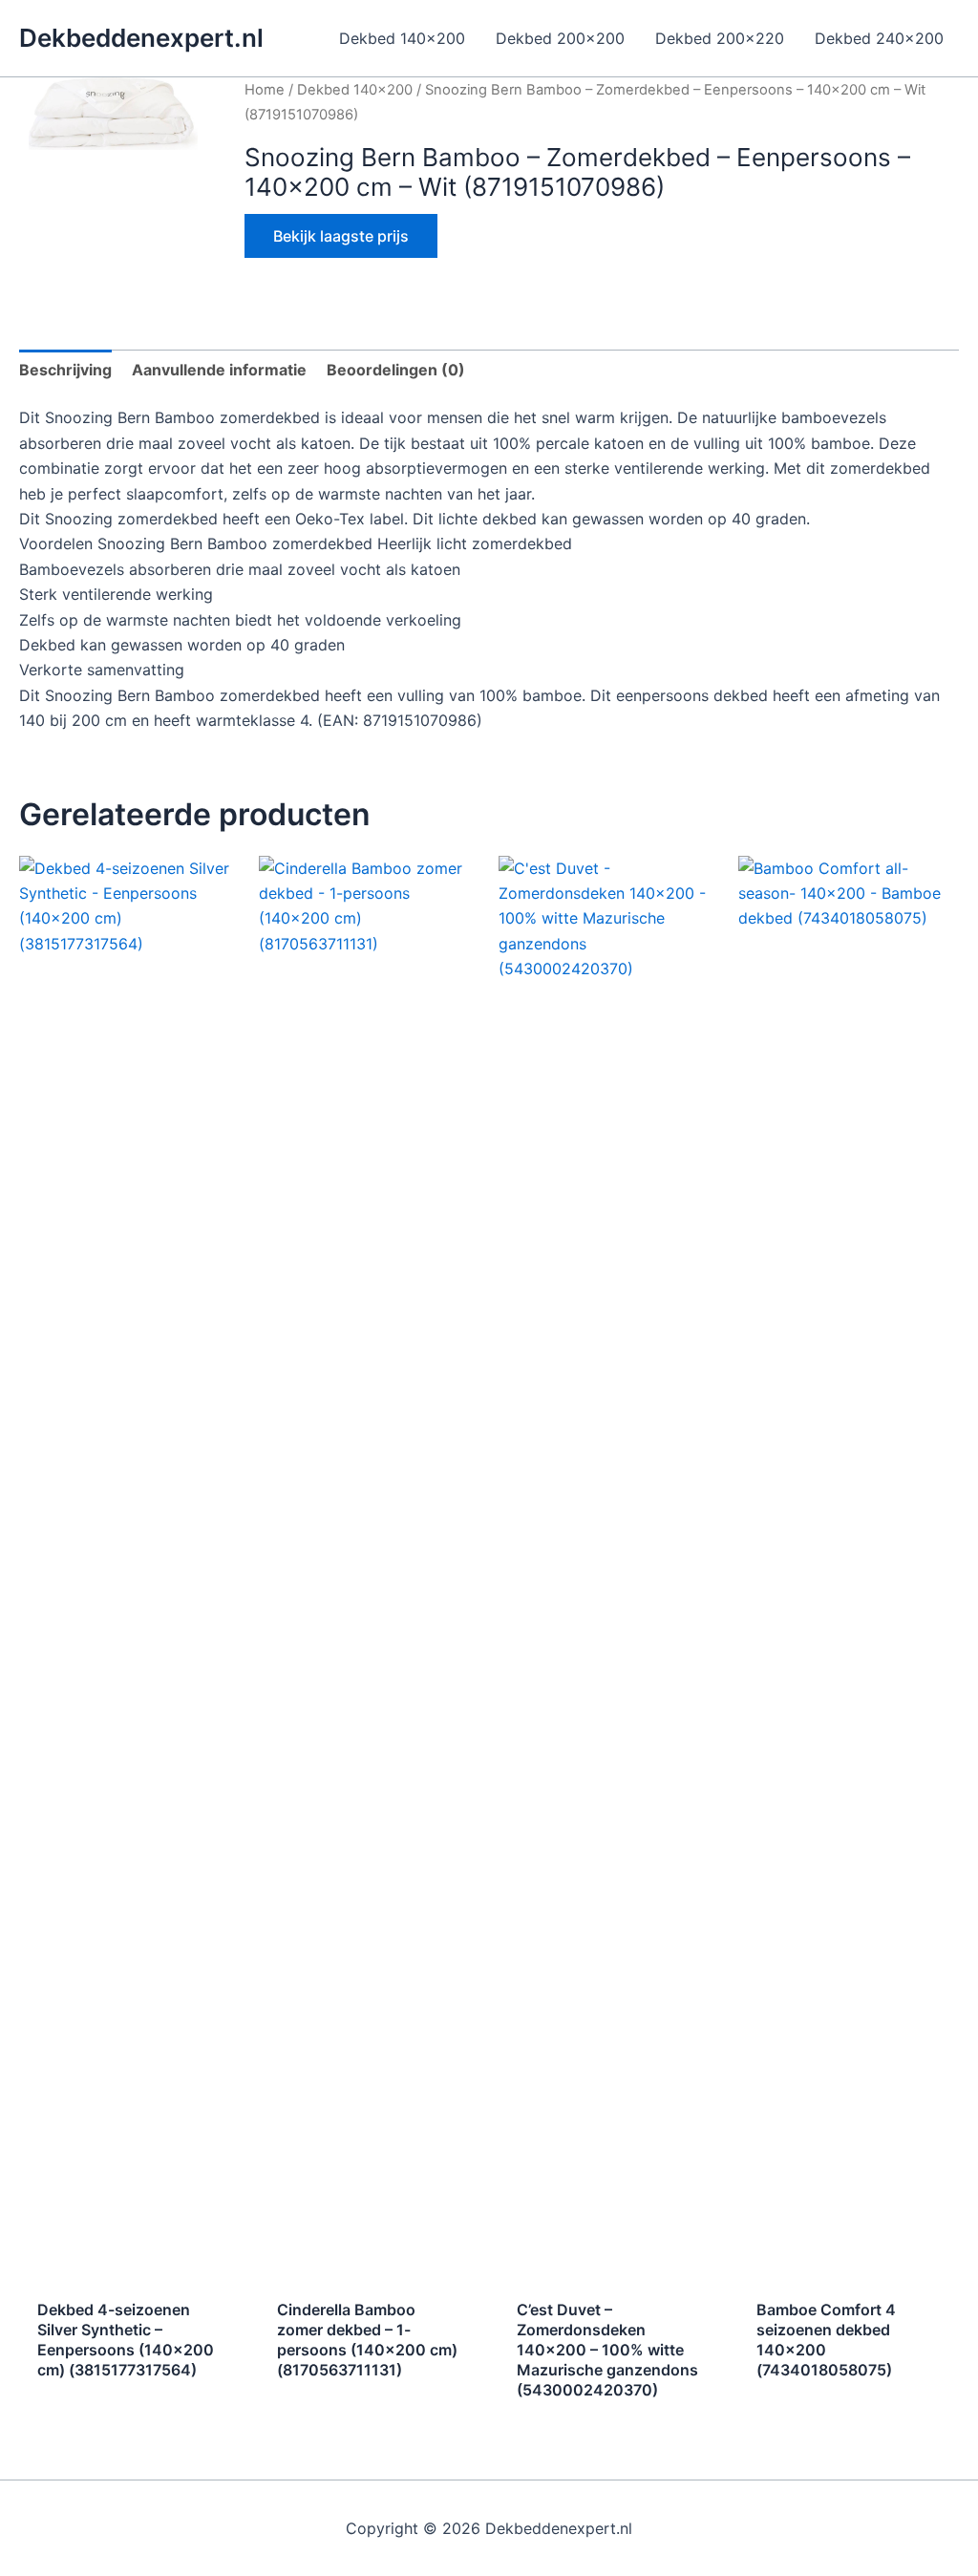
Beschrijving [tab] (65, 370)
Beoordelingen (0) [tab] (396, 370)
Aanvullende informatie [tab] (219, 370)
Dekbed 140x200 (355, 90)
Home (265, 90)
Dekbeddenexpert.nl (141, 38)
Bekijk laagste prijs (341, 236)
